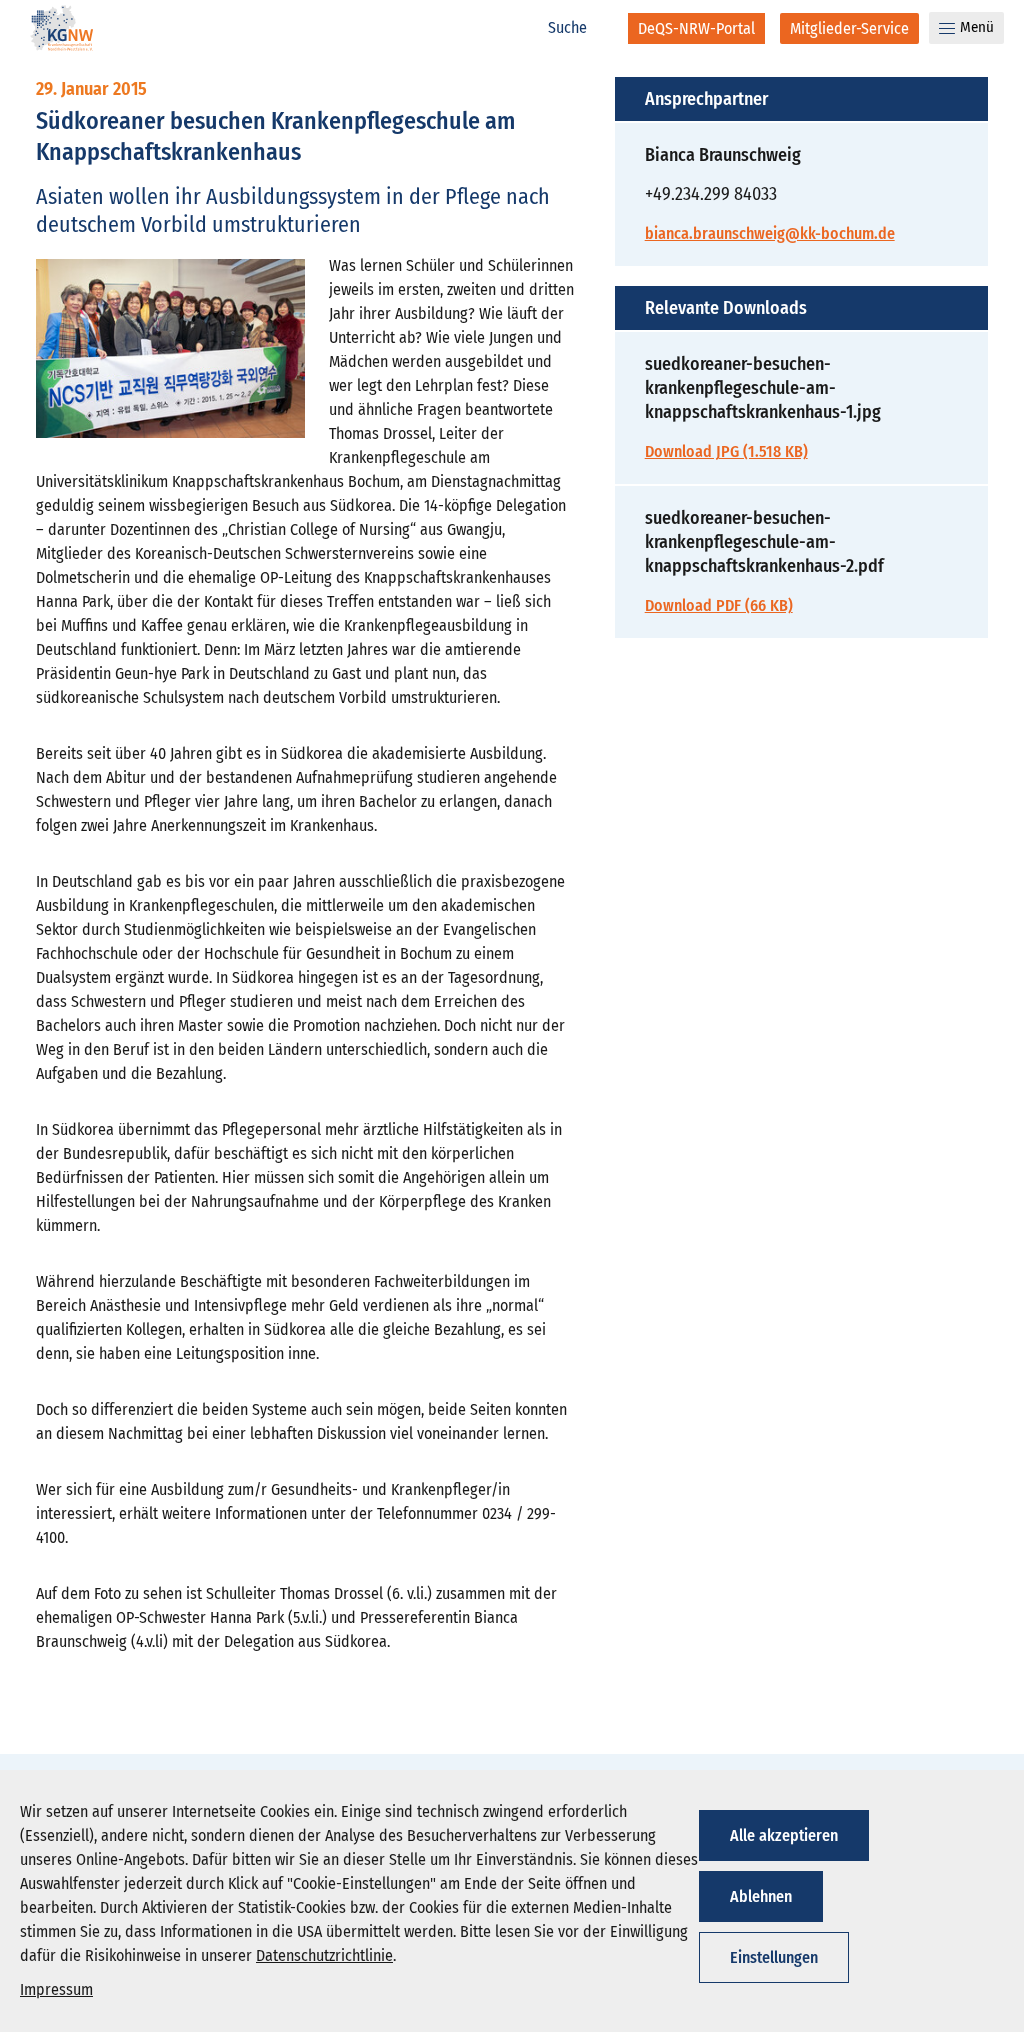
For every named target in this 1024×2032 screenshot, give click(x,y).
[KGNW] (62, 31)
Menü (977, 27)
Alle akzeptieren (784, 1835)
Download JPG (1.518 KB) (726, 451)
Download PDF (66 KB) (719, 605)
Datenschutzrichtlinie (324, 1955)
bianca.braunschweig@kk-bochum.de (770, 233)
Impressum (56, 1989)
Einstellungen (774, 1957)
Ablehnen (761, 1896)
